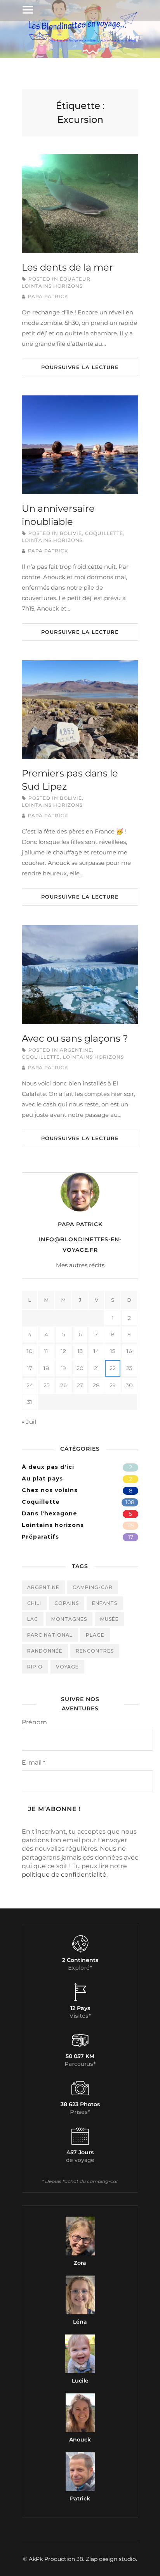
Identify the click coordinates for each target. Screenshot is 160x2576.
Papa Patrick (48, 296)
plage (95, 1635)
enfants (105, 1603)
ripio (35, 1667)
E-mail (33, 1762)
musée (110, 1619)
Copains (67, 1603)
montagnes (69, 1619)
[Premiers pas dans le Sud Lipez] (80, 710)
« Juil (29, 1422)
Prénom (34, 1722)
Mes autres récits (80, 1265)
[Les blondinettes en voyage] (80, 41)
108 (130, 1502)
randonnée (45, 1651)
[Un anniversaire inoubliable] (80, 445)
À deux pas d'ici (48, 1467)
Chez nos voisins (50, 1490)
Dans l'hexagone (50, 1513)
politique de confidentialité (64, 1875)
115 (130, 1525)
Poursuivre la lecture (80, 367)
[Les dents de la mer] (80, 203)
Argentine (76, 1050)
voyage (67, 1667)
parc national (50, 1635)
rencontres (95, 1651)
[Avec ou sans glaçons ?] (80, 974)
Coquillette (104, 533)
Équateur (75, 279)
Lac (33, 1619)
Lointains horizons (52, 286)
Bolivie (71, 533)
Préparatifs (40, 1537)
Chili (34, 1603)
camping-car (93, 1587)
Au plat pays (42, 1479)
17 (131, 1537)
